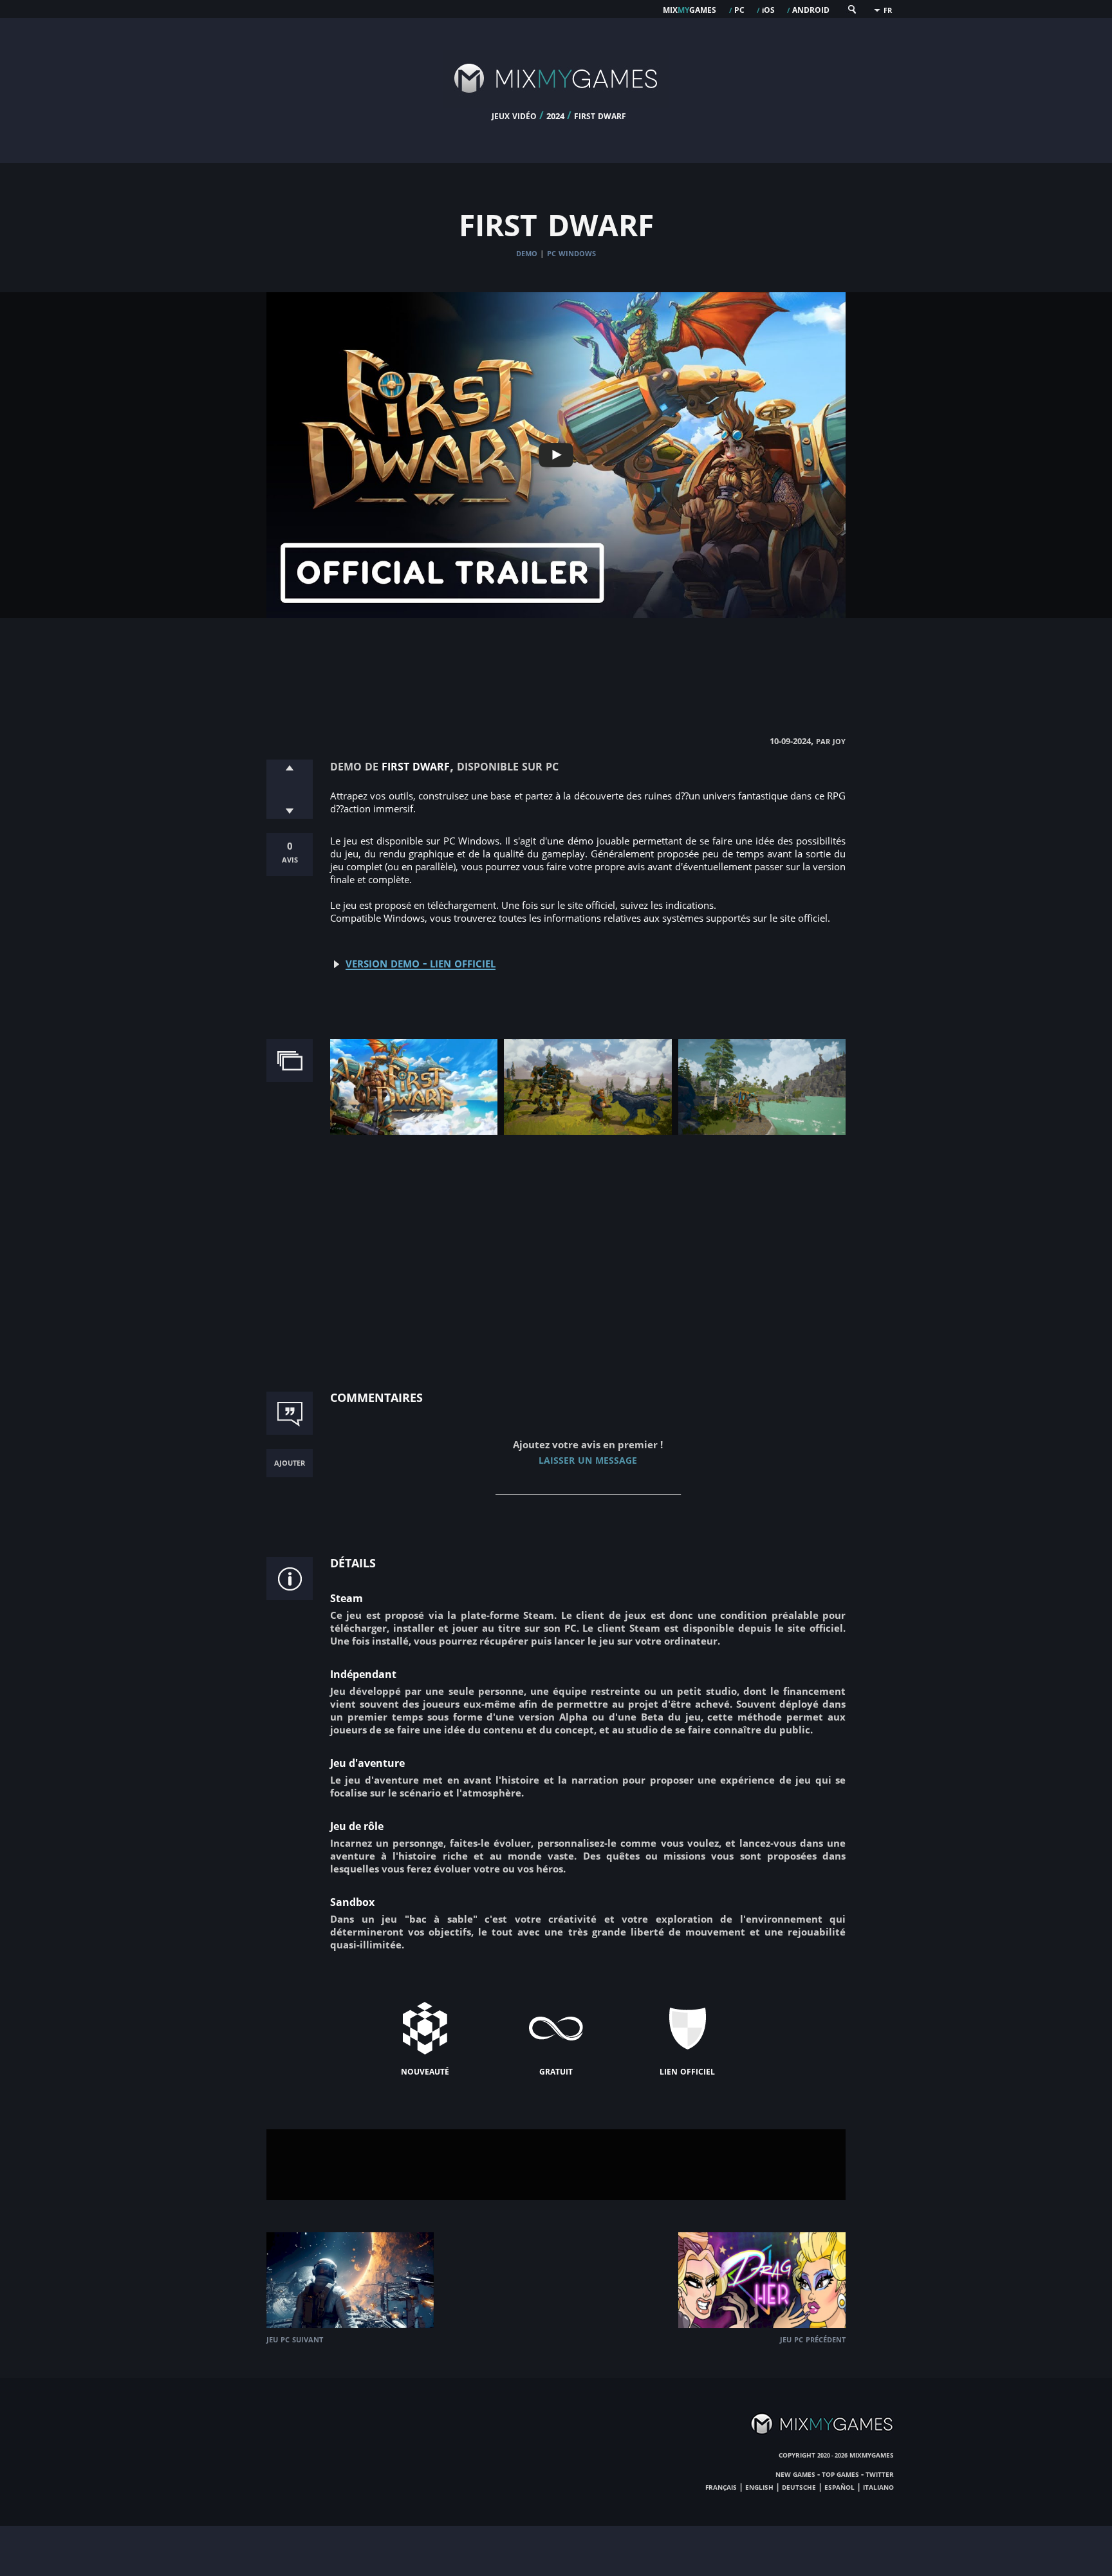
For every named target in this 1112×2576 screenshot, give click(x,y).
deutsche (799, 2487)
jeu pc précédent (813, 2339)
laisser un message (588, 1459)
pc (739, 9)
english (759, 2487)
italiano (878, 2487)
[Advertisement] (556, 663)
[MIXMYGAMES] (556, 104)
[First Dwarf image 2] (588, 1132)
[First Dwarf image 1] (414, 1132)
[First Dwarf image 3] (762, 1132)
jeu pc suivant (295, 2339)
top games (840, 2474)
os (768, 9)
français (721, 2487)
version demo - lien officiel (421, 962)
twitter (880, 2474)
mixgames (690, 9)
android (811, 9)
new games (795, 2474)
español (839, 2487)
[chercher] (851, 12)
